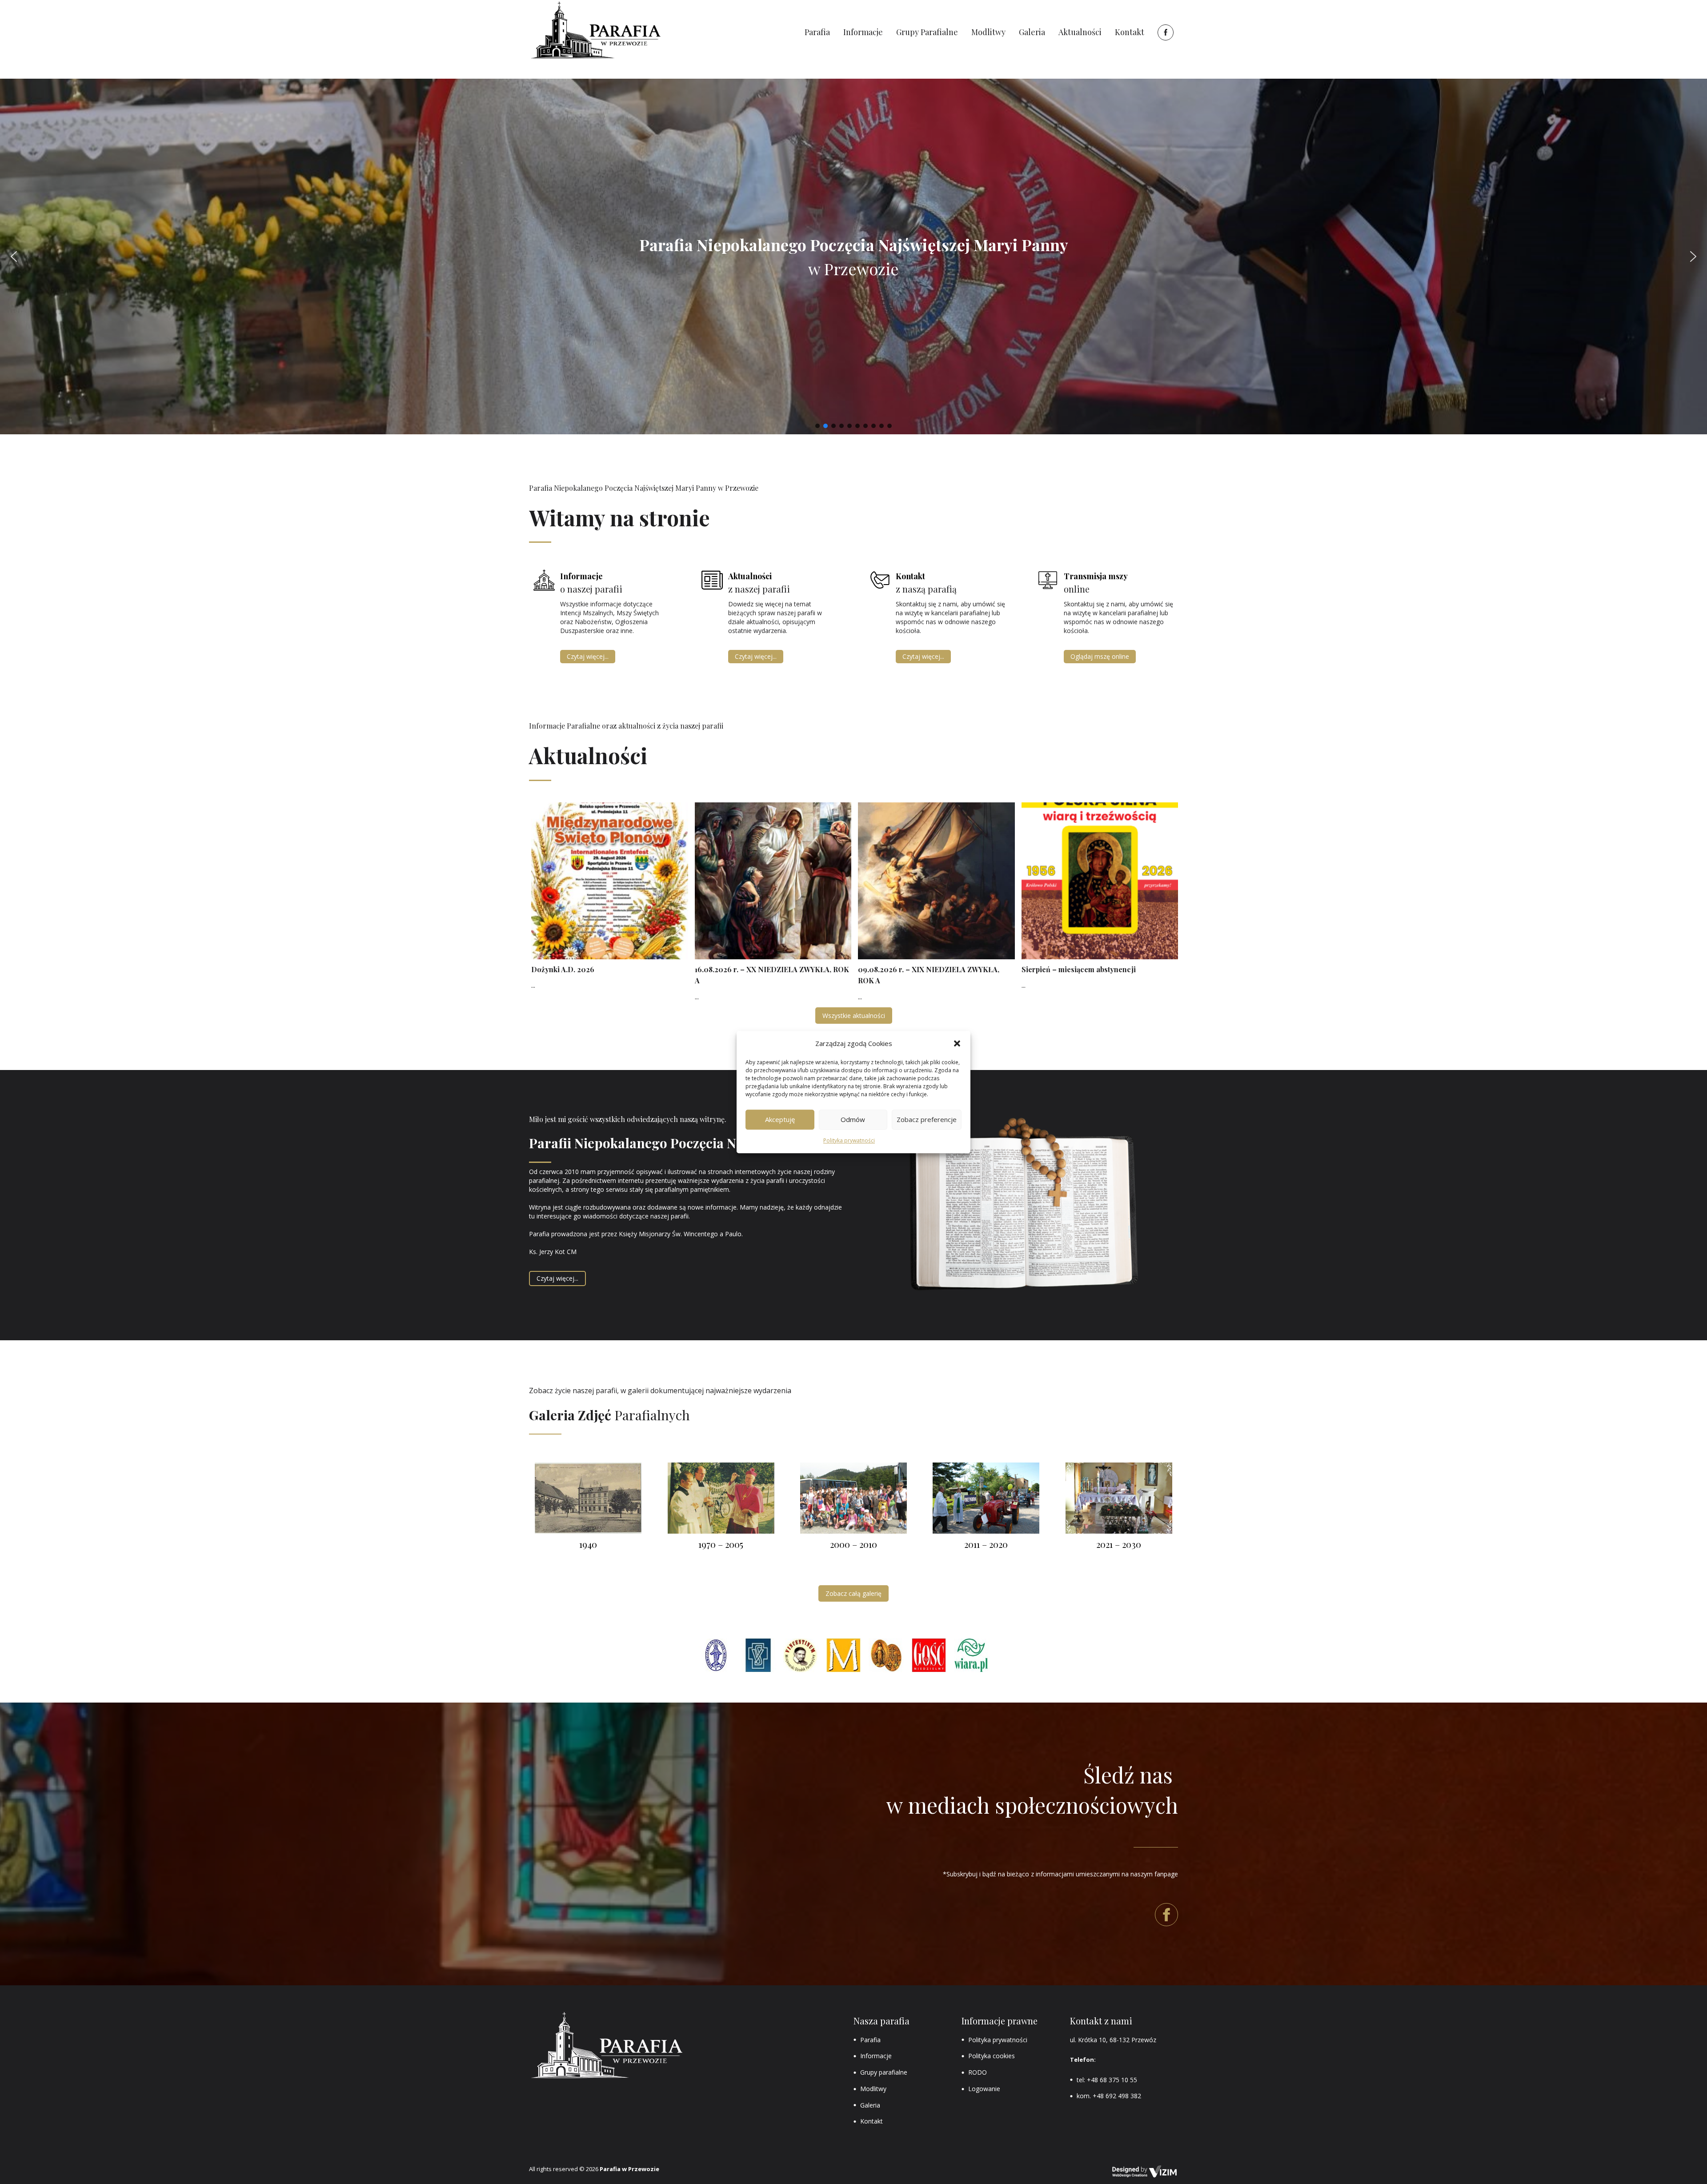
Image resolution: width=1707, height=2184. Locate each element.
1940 (588, 1544)
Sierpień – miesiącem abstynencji (1079, 969)
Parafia (870, 2040)
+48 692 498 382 (1117, 2096)
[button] (957, 1043)
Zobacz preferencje (927, 1120)
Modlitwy (873, 2089)
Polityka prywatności (849, 1140)
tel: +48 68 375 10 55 (1107, 2080)
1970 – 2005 (721, 1544)
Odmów (853, 1120)
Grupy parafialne (884, 2072)
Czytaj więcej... (588, 656)
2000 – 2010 (853, 1544)
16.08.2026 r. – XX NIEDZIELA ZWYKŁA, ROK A (772, 975)
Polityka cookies (992, 2056)
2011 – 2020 (986, 1544)
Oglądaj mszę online (1100, 656)
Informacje (876, 2056)
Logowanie (984, 2089)
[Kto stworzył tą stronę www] (1145, 2172)
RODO (978, 2072)
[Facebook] (1164, 32)
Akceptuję (780, 1120)
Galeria (870, 2105)
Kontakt (872, 2121)
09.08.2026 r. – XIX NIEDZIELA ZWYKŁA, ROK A (929, 975)
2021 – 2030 (1119, 1544)
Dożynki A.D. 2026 (563, 969)
